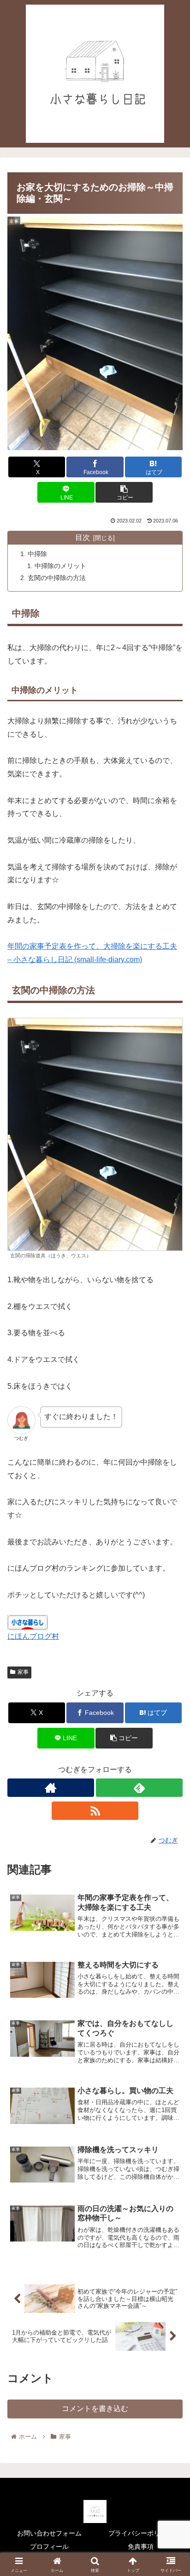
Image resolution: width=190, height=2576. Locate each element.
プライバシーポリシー (141, 2533)
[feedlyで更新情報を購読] (139, 1788)
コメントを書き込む (95, 2409)
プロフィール (49, 2547)
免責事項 (141, 2547)
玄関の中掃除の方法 (57, 578)
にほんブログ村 (33, 1636)
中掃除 (37, 554)
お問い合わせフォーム (49, 2533)
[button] (124, 492)
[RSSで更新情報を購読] (95, 1811)
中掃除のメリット (60, 566)
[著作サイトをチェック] (51, 1788)
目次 (83, 537)
